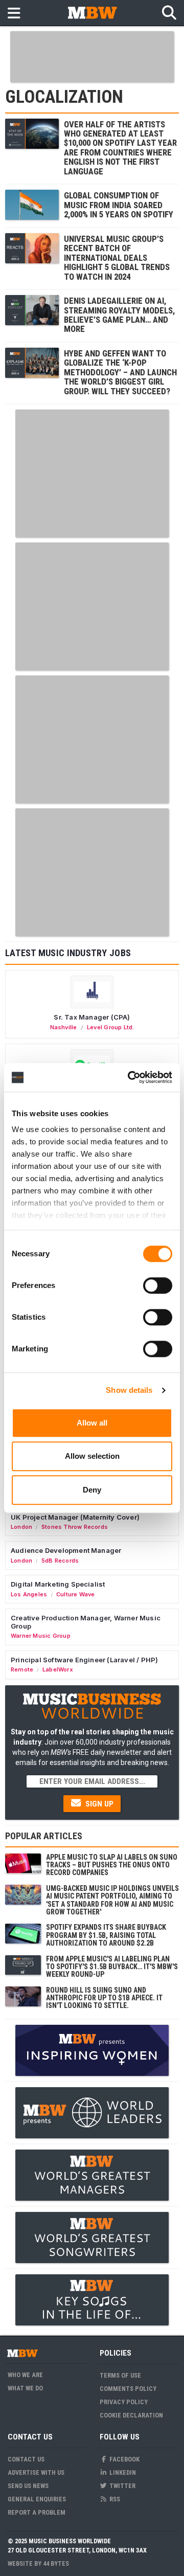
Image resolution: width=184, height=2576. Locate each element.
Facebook (124, 2459)
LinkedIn (122, 2472)
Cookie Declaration (131, 2415)
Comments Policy (128, 2389)
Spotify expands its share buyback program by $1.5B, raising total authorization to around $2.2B (106, 1935)
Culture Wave (76, 1594)
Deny (92, 1490)
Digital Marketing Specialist (58, 1584)
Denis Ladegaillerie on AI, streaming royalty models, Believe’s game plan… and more (119, 315)
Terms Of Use (120, 2375)
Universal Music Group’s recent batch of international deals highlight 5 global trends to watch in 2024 (117, 258)
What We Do (25, 2388)
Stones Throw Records (75, 1527)
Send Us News (28, 2486)
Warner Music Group (41, 1636)
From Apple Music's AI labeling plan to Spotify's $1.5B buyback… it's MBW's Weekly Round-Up (112, 1967)
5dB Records (60, 1561)
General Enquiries (37, 2499)
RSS (114, 2499)
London (21, 1527)
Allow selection (92, 1456)
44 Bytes (56, 2563)
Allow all (92, 1423)
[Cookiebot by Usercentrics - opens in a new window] (130, 1077)
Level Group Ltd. (110, 1027)
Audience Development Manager (66, 1550)
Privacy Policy (124, 2402)
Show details (129, 1390)
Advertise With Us (36, 2472)
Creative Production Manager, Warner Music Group (86, 1622)
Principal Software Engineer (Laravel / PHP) (84, 1660)
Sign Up (98, 1804)
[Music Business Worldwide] (92, 13)
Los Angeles (29, 1594)
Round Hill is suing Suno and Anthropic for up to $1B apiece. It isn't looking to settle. (104, 1998)
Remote (22, 1669)
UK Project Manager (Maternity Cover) (75, 1517)
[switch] (158, 1285)
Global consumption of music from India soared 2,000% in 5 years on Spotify (119, 205)
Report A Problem (37, 2512)
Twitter (122, 2486)
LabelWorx (58, 1669)
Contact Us (26, 2459)
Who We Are (25, 2375)
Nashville (64, 1027)
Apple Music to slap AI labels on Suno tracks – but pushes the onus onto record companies (112, 1865)
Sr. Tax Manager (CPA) (92, 1017)
